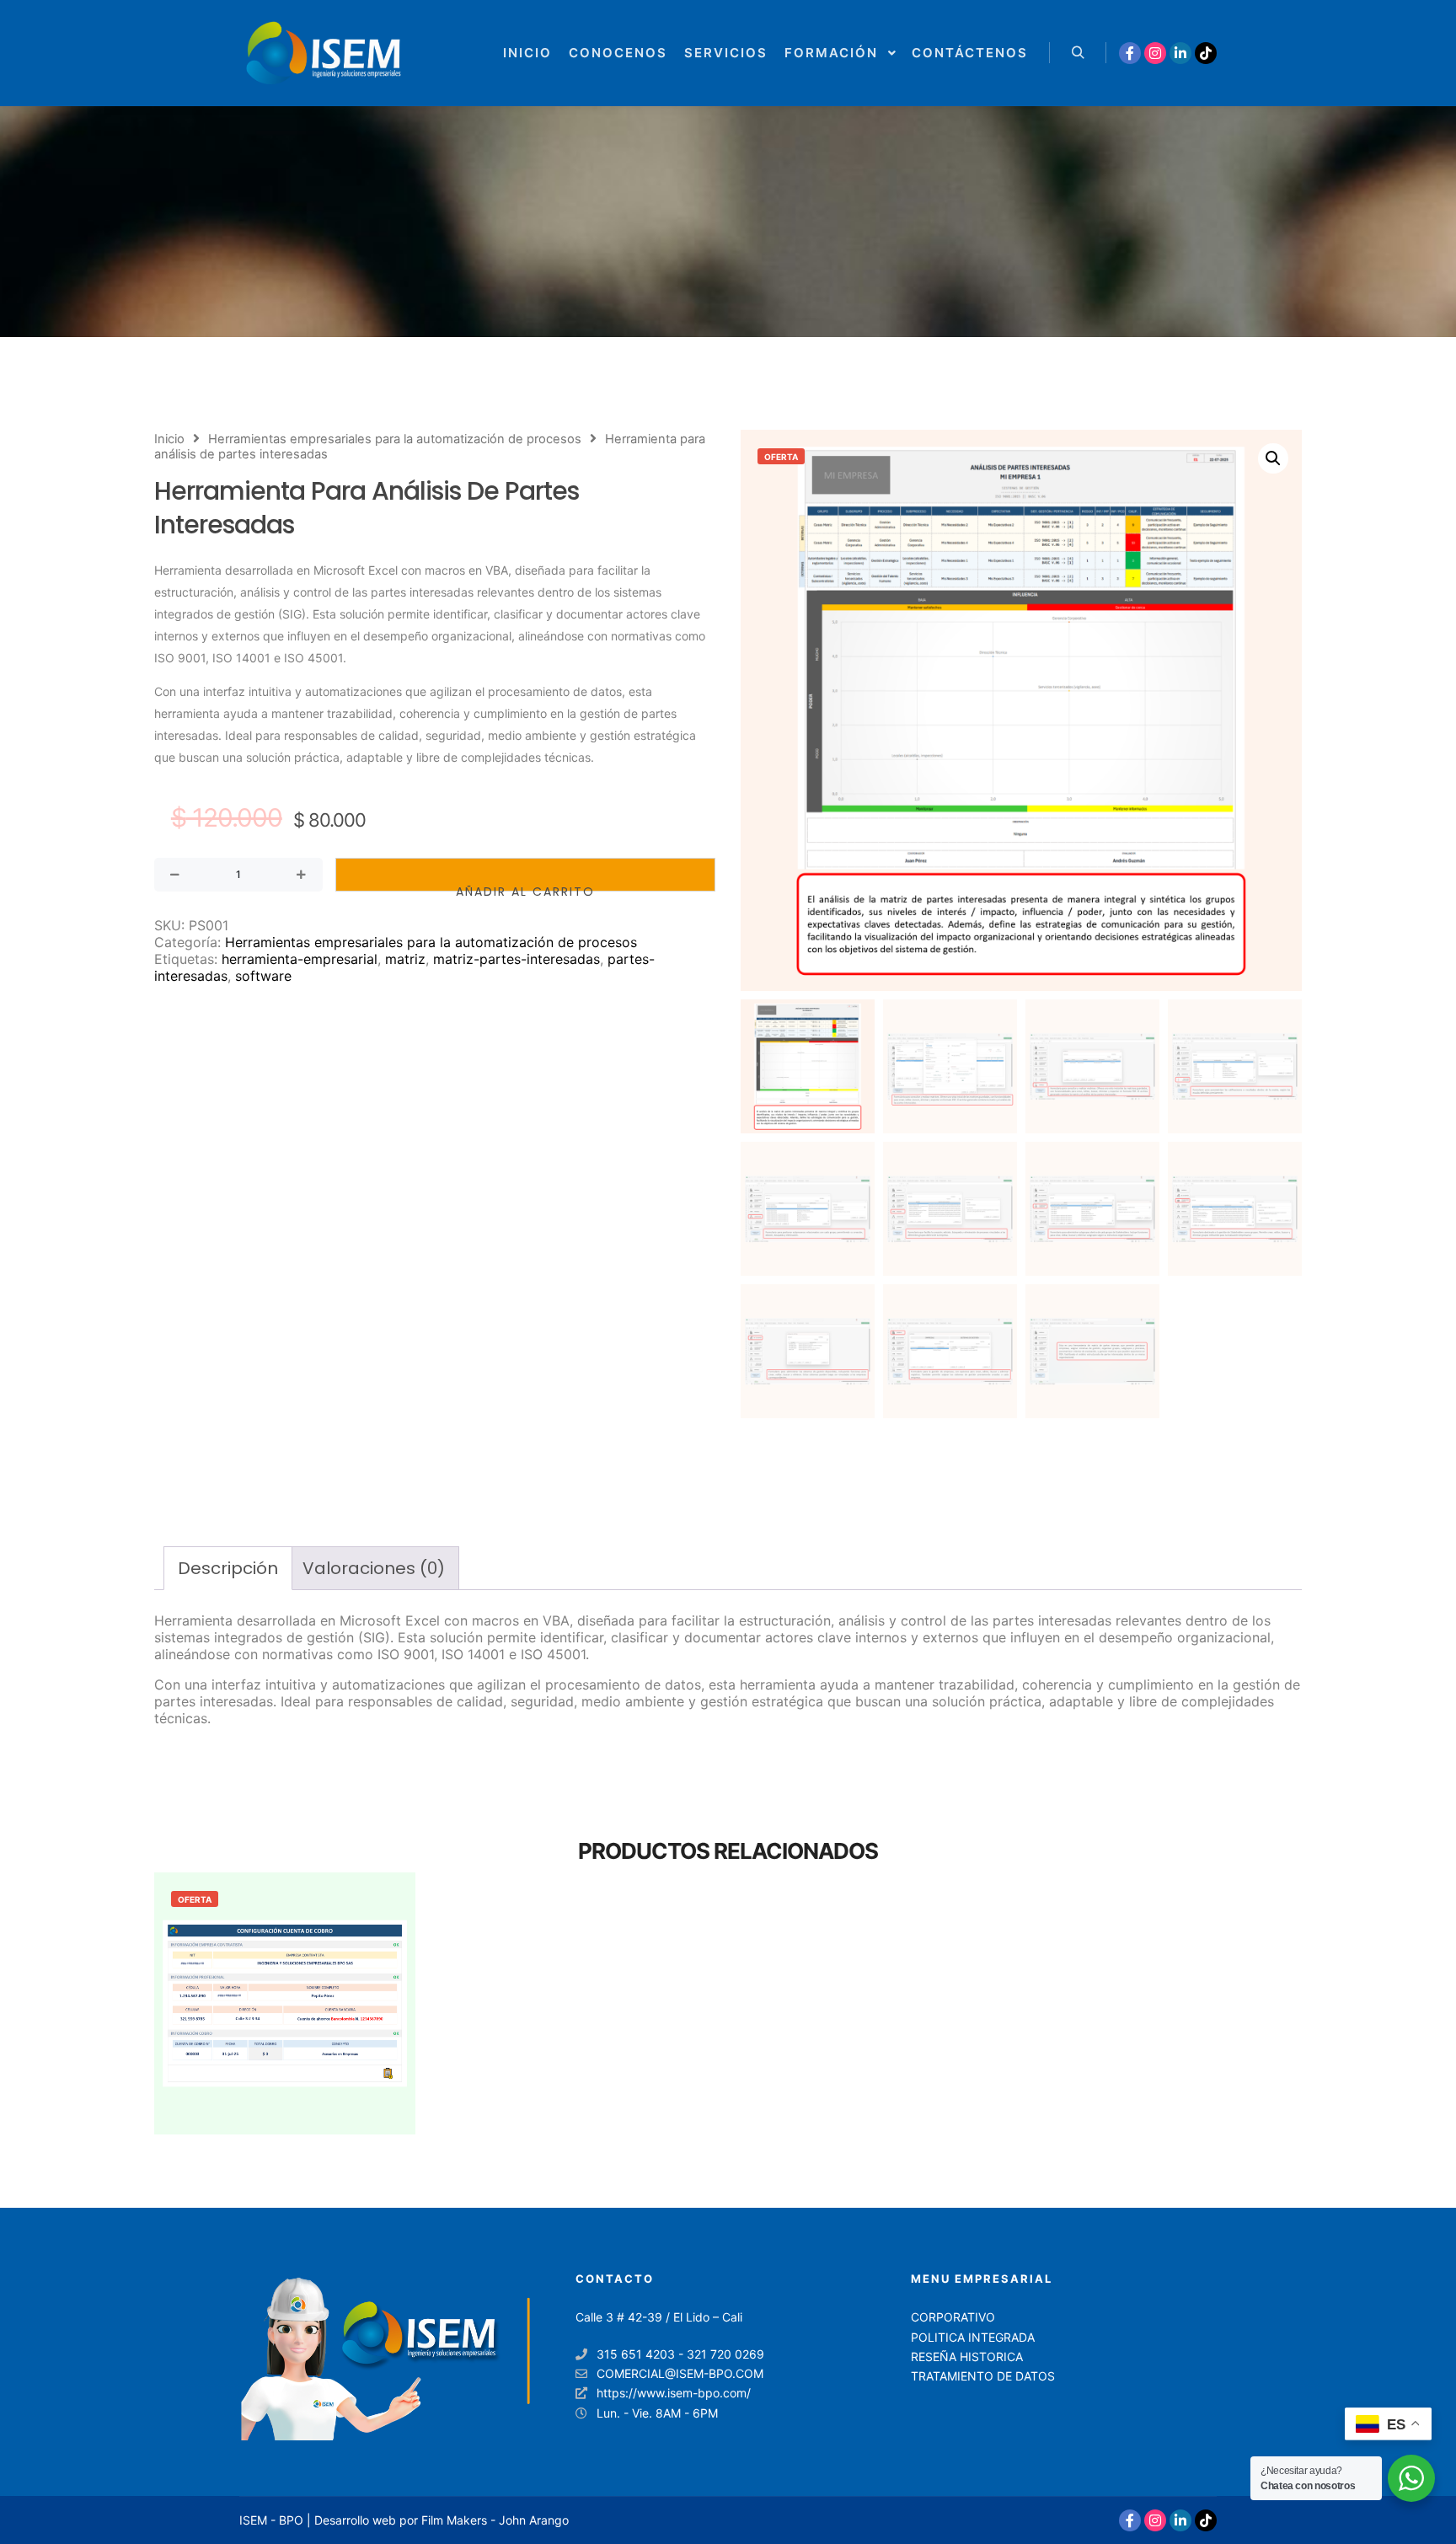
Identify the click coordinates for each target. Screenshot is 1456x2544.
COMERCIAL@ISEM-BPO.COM (680, 2373)
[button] (1273, 458)
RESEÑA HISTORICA (967, 2357)
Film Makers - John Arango (495, 2520)
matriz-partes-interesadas (517, 959)
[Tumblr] (1206, 53)
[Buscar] (1078, 53)
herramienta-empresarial (300, 959)
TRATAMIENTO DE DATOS (983, 2376)
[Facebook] (1130, 53)
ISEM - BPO (271, 2520)
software (263, 976)
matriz (405, 959)
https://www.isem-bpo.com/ (674, 2393)
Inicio (169, 439)
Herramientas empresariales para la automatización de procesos (395, 439)
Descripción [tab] (228, 1568)
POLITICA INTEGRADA (973, 2337)
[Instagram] (1155, 53)
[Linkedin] (1180, 53)
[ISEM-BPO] (324, 53)
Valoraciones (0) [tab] (374, 1568)
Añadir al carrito (525, 887)
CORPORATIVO (953, 2317)
